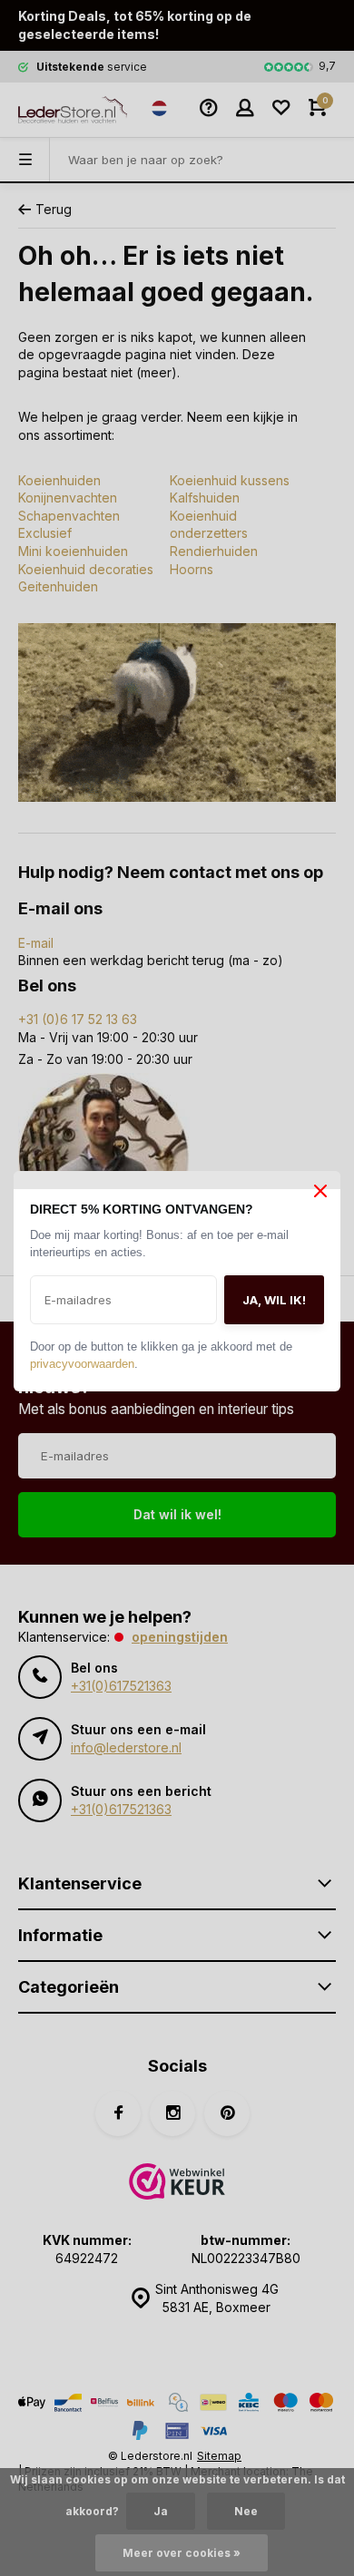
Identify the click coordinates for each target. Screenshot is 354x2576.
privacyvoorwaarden (86, 1366)
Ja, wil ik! (274, 1302)
